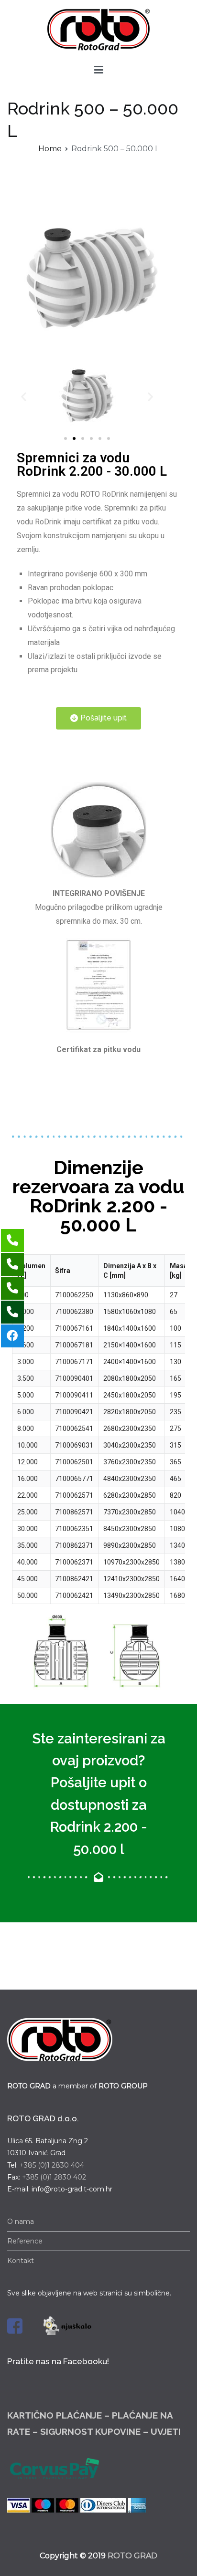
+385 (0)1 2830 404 (52, 2165)
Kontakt (21, 2261)
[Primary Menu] (99, 70)
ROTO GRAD (132, 2556)
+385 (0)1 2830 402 (54, 2177)
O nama (21, 2221)
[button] (66, 438)
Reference (25, 2241)
